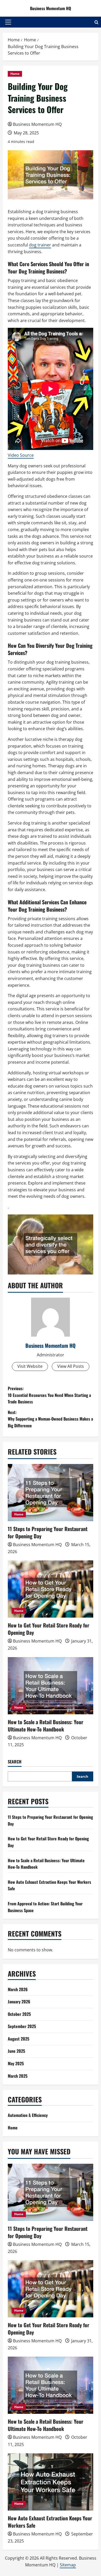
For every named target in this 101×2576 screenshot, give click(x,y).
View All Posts (71, 1366)
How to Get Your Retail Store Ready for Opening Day (49, 1629)
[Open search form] (96, 22)
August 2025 (19, 2039)
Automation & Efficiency (28, 2115)
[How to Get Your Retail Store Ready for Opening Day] (51, 1589)
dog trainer (40, 245)
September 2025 (22, 2026)
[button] (8, 22)
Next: (50, 1419)
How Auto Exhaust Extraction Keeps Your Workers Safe (50, 2522)
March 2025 (18, 2076)
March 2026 (18, 1989)
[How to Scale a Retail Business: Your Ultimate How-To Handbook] (51, 1686)
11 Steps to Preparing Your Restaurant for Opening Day (48, 1532)
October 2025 (19, 2014)
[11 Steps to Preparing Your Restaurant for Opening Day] (51, 1493)
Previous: (49, 1395)
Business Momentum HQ (51, 8)
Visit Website (30, 1366)
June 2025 (16, 2051)
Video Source (21, 455)
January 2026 (19, 2002)
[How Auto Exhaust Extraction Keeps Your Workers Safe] (51, 2482)
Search (15, 1762)
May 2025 (16, 2063)
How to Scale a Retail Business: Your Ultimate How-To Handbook (46, 1725)
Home (15, 74)
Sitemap (68, 2565)
